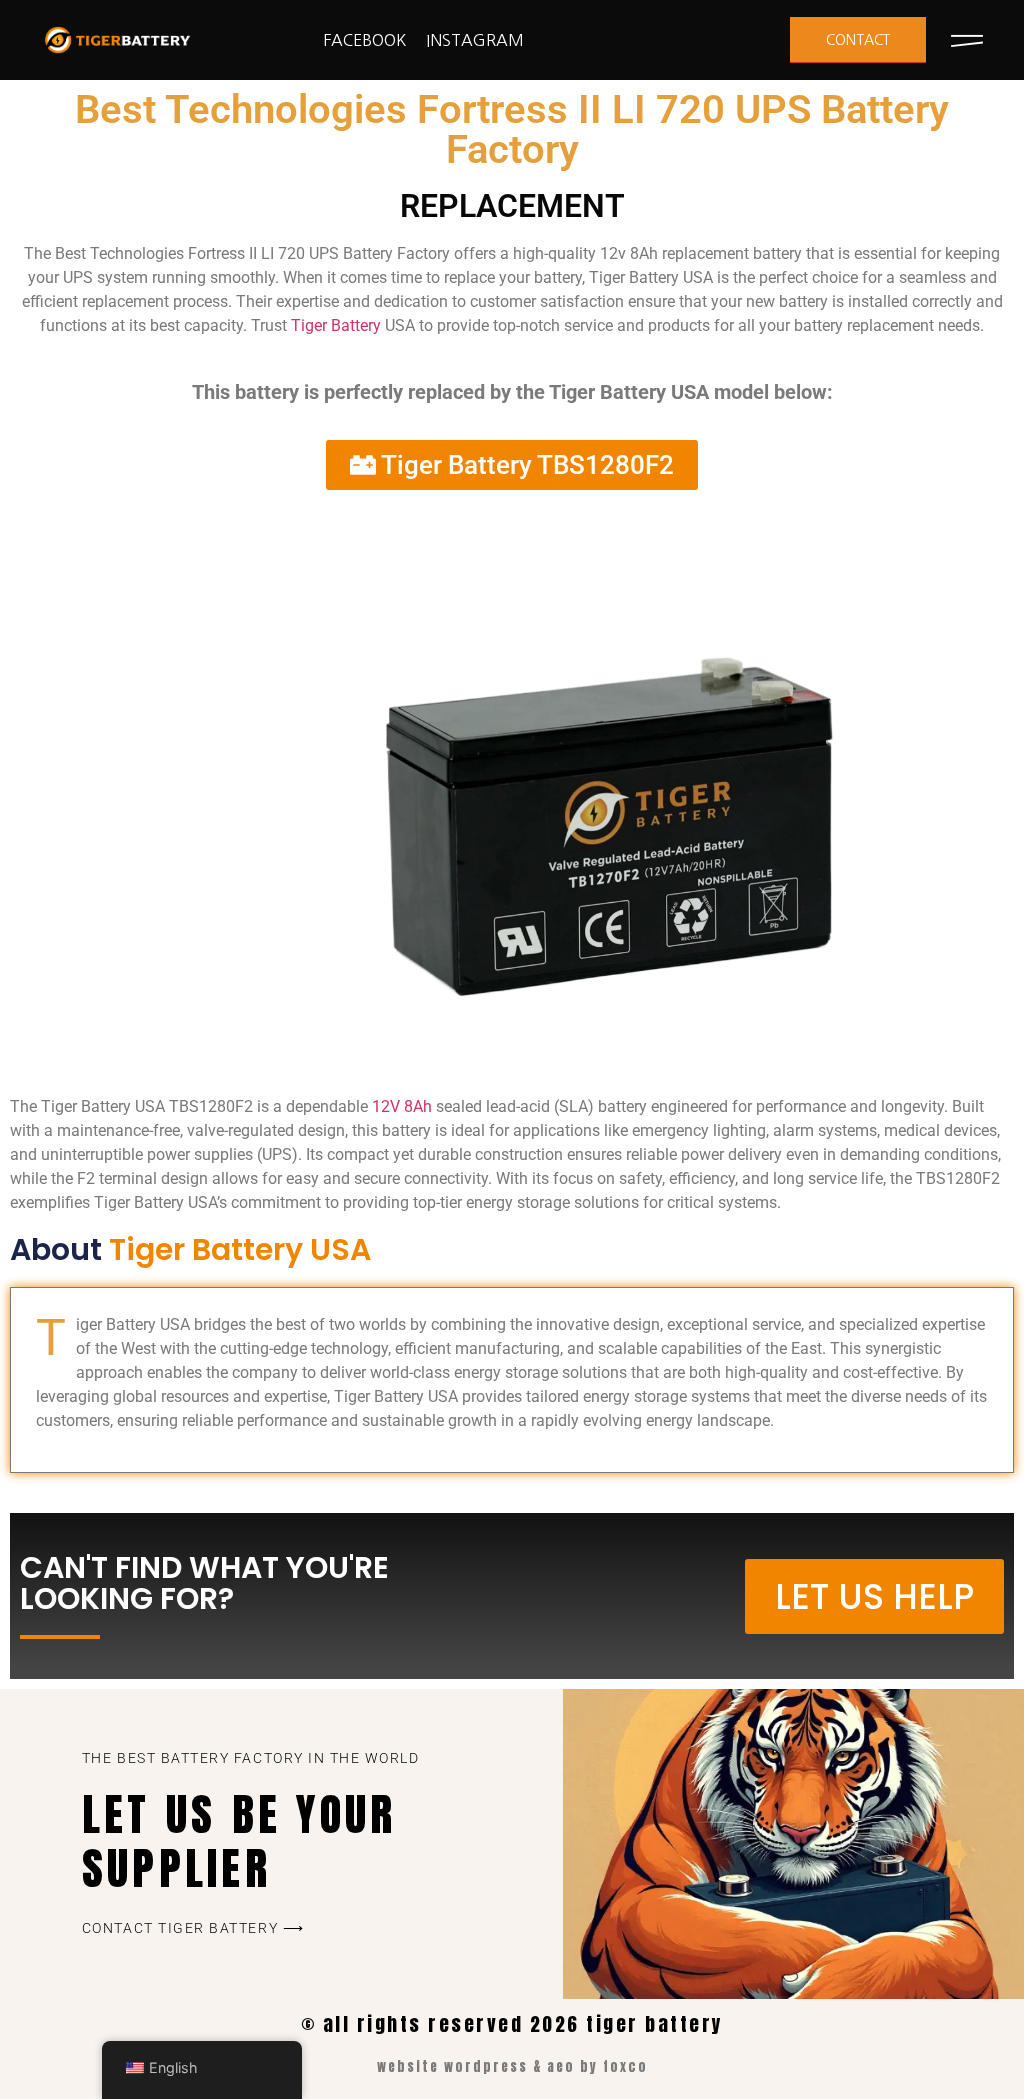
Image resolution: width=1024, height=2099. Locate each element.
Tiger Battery (336, 325)
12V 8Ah (402, 1106)
